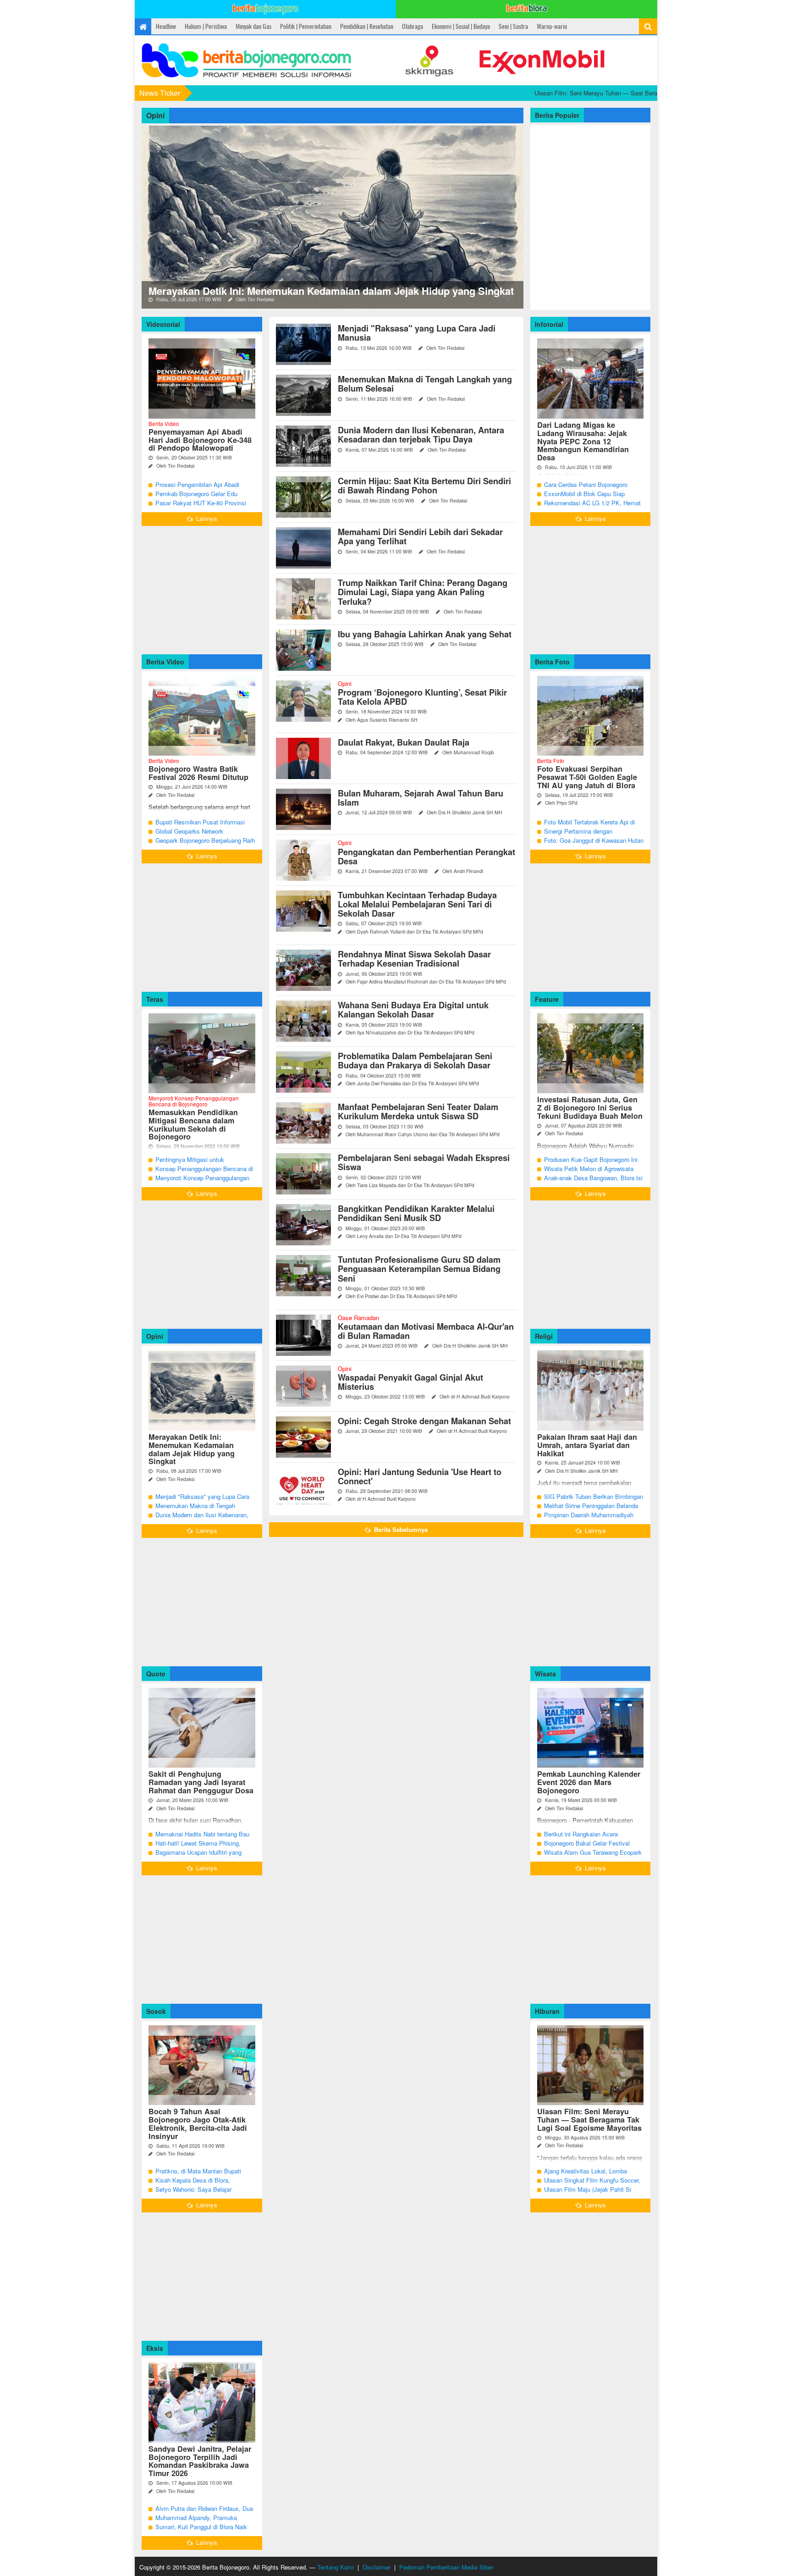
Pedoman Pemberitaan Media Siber (446, 2567)
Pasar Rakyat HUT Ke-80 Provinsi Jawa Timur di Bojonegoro (201, 507)
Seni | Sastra (513, 26)
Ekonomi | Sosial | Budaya (461, 26)
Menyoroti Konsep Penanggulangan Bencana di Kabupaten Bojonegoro (202, 1182)
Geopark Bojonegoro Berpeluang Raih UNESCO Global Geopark (205, 845)
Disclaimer (377, 2567)
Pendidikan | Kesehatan (367, 26)
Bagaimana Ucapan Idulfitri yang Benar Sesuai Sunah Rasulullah (198, 1857)
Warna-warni (552, 26)
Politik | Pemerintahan (306, 26)
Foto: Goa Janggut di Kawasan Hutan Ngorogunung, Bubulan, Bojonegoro (594, 845)
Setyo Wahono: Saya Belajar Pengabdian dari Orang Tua (193, 2194)
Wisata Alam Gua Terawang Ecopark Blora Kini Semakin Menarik (593, 1857)
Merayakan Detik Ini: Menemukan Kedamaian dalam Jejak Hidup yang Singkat (331, 291)
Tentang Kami (335, 2567)
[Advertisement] (202, 590)
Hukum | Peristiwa (206, 26)
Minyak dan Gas (253, 26)
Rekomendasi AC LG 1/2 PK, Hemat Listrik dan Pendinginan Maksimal (592, 507)
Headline (166, 26)
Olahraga (412, 26)
